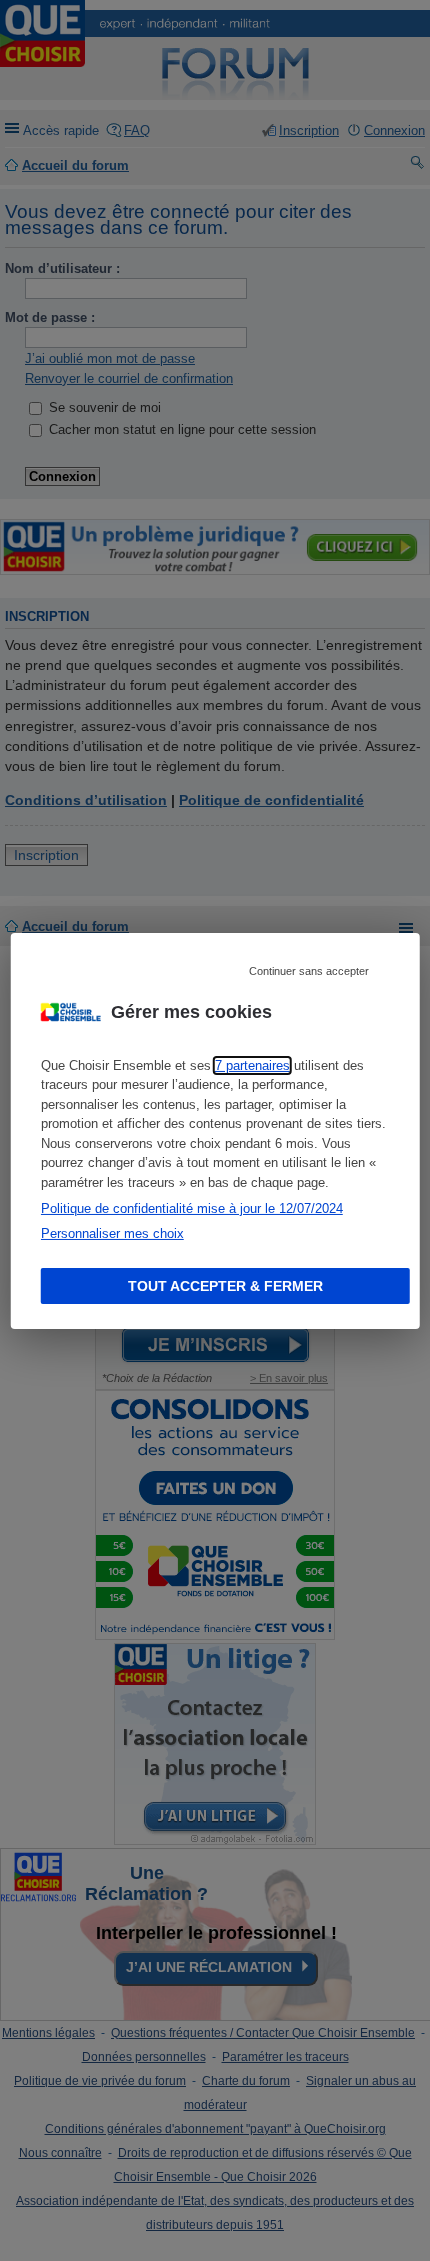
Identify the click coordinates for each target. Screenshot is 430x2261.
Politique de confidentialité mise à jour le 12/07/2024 (192, 1208)
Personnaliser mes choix (112, 1233)
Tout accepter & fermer (225, 1286)
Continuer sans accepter (309, 970)
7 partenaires (252, 1065)
